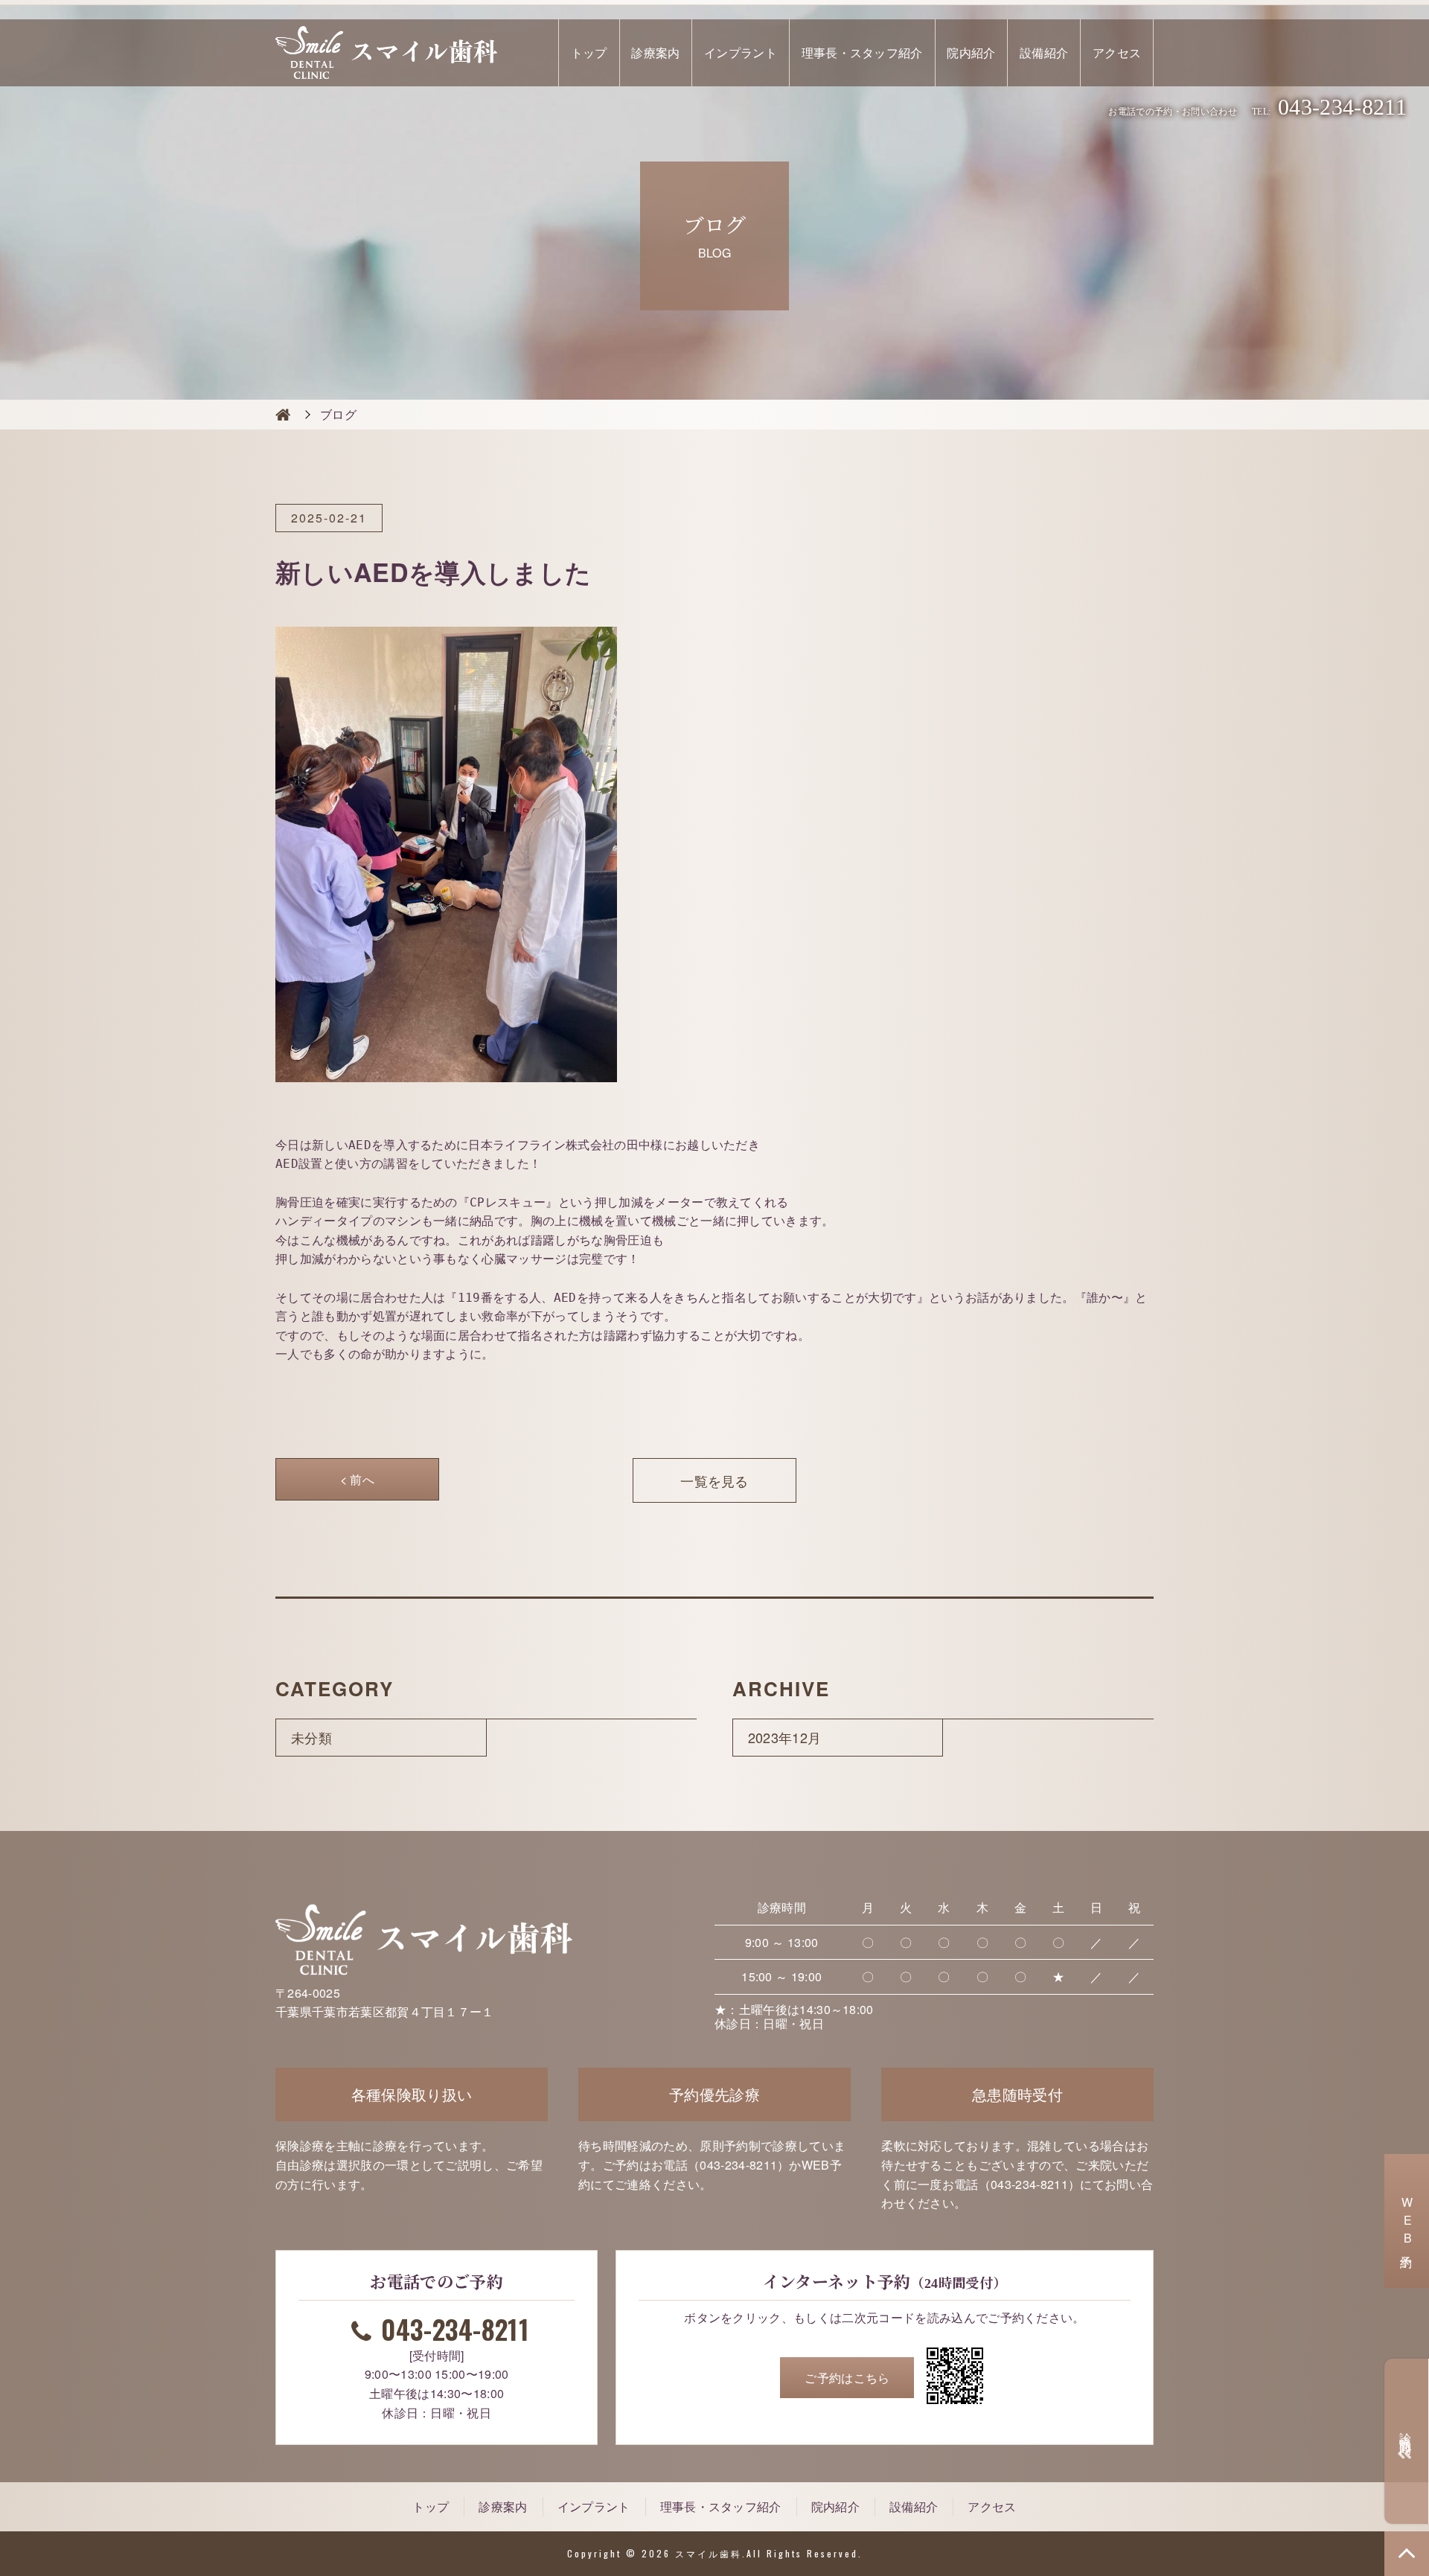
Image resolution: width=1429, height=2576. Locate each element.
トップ (589, 52)
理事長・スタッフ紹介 (862, 52)
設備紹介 (1044, 52)
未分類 (311, 1737)
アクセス (1117, 52)
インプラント (741, 52)
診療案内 (655, 52)
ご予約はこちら (847, 2378)
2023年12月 (785, 1737)
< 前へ (357, 1479)
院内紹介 (971, 52)
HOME (283, 415)
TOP (1407, 2554)
